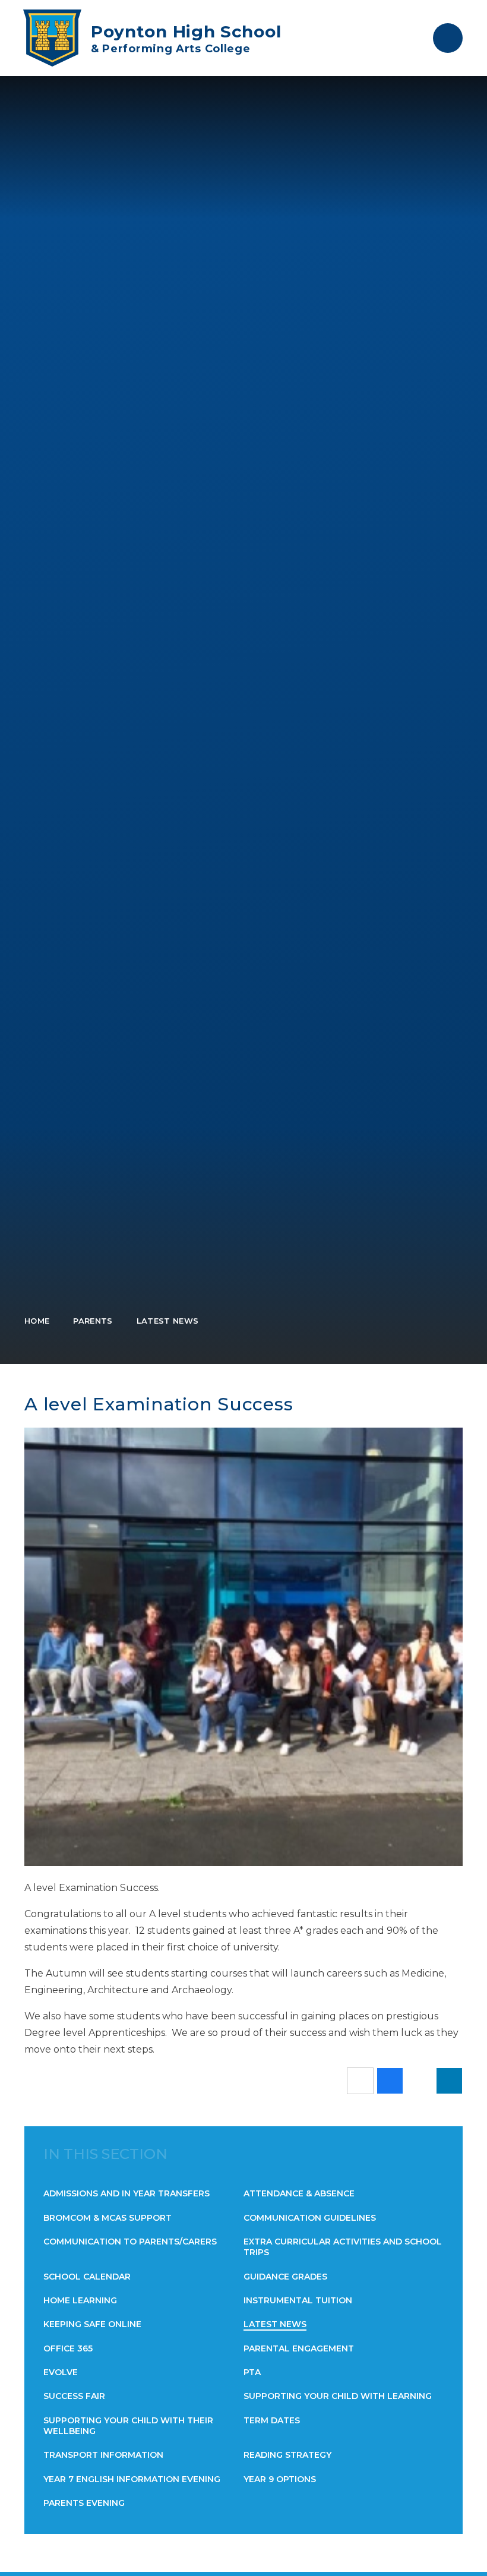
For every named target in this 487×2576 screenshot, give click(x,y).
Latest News (168, 1321)
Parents (93, 1321)
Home (37, 1321)
